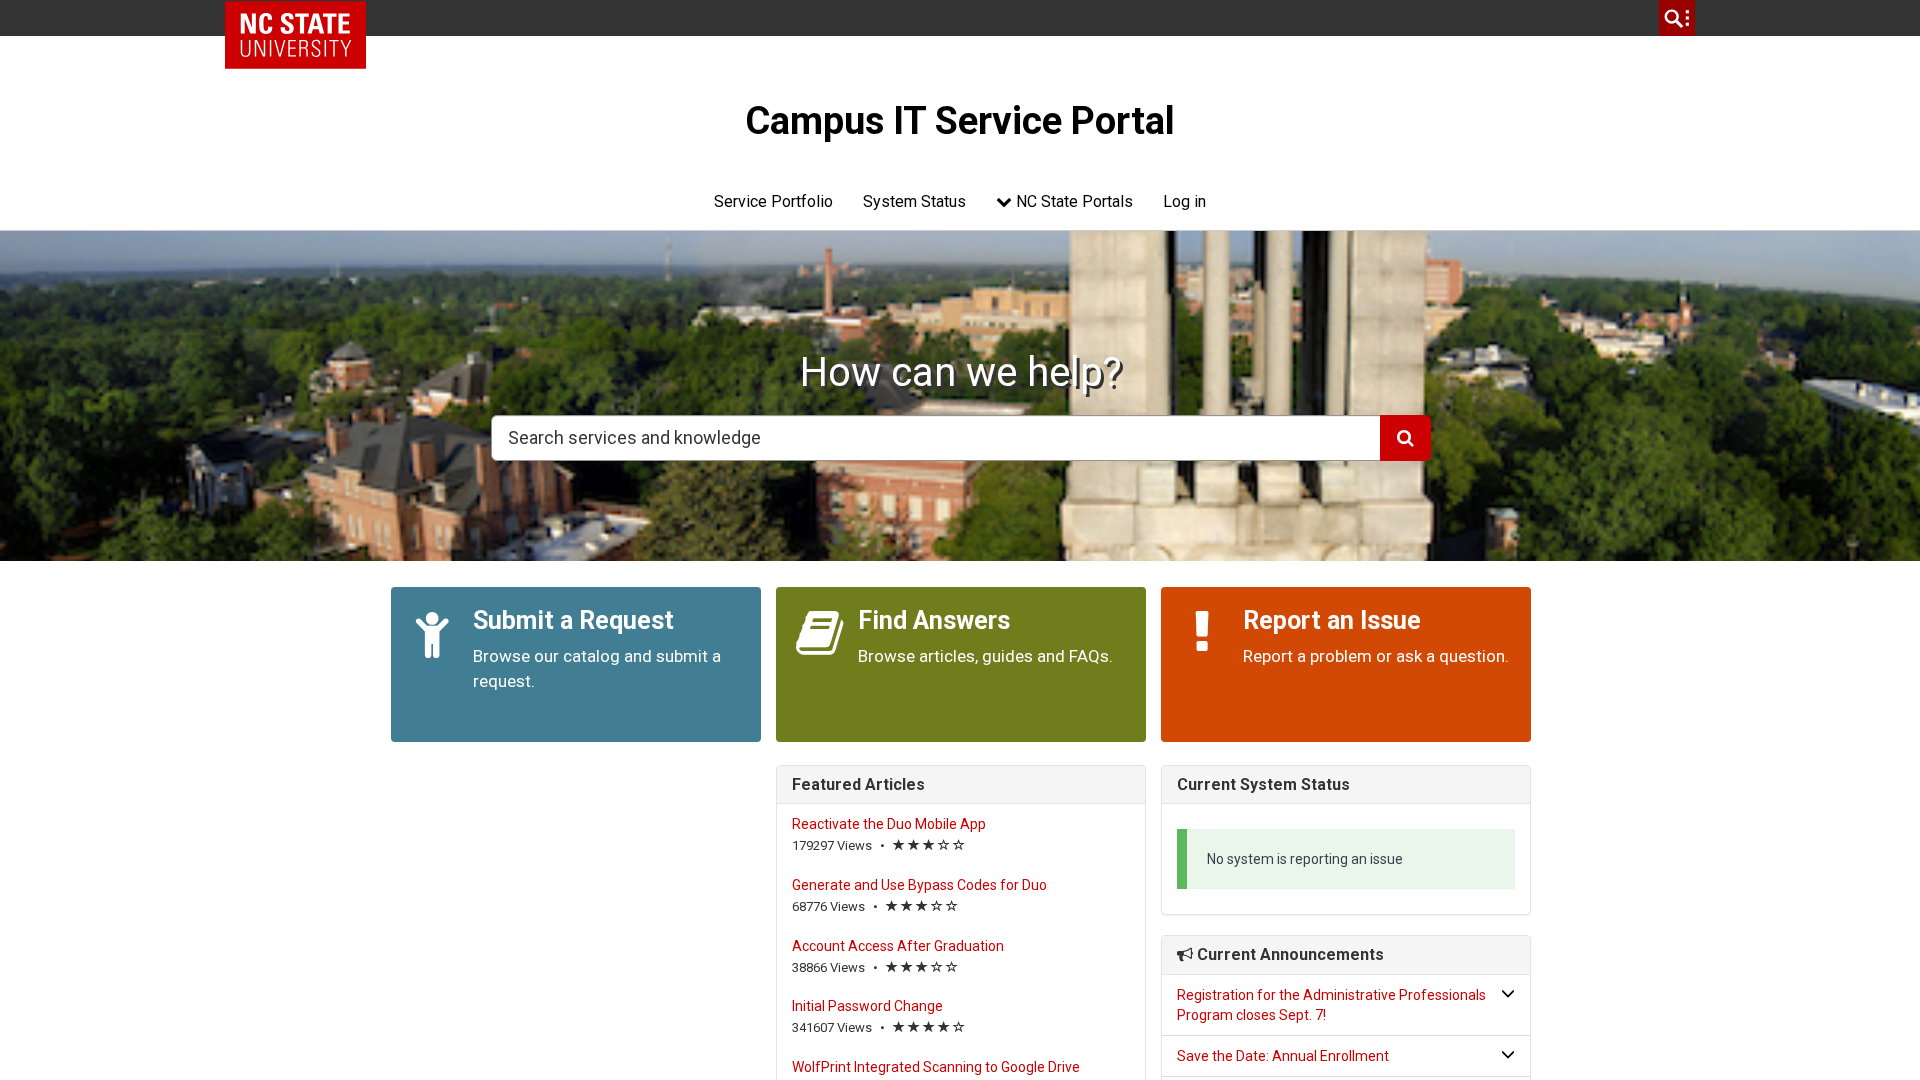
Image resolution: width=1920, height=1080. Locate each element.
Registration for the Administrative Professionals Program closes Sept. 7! (1331, 1005)
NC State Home (302, 18)
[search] (1677, 18)
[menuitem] (773, 201)
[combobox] (936, 438)
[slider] (929, 846)
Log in (1184, 201)
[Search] (1405, 438)
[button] (1346, 1005)
